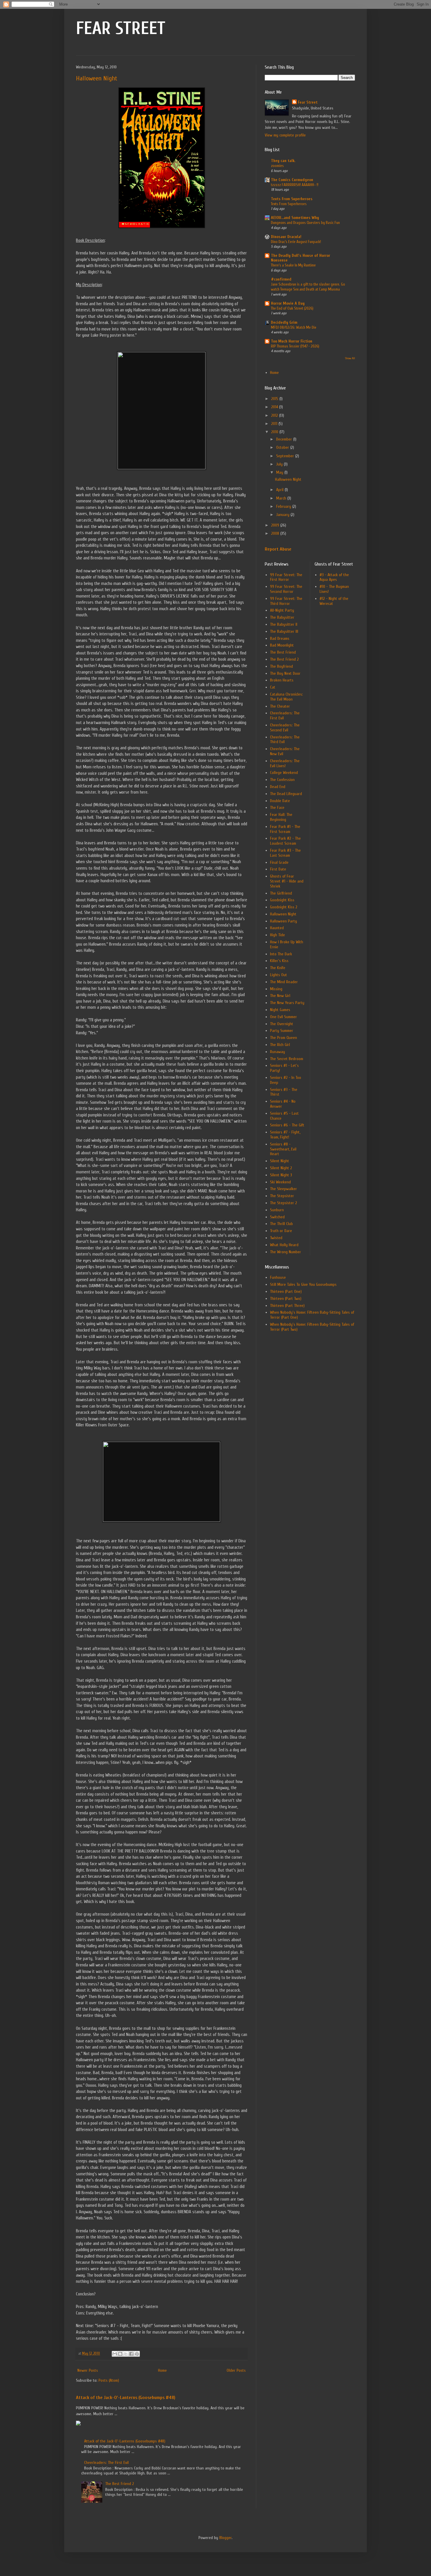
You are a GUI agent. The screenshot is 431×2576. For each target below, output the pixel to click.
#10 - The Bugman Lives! (334, 589)
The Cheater (280, 706)
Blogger (225, 2538)
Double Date (280, 801)
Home (162, 2370)
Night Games (280, 1010)
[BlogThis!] (120, 2354)
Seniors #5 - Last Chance (284, 1116)
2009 (276, 525)
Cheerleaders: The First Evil (106, 2463)
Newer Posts (88, 2370)
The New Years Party (287, 1003)
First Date (278, 869)
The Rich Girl (280, 1045)
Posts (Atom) (109, 2380)
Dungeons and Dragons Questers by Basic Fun (305, 223)
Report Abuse (278, 549)
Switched (277, 1217)
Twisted (276, 1238)
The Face (277, 808)
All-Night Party (282, 610)
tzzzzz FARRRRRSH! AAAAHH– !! (295, 185)
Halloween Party (284, 921)
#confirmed (281, 279)
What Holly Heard (284, 1245)
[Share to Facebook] (131, 2354)
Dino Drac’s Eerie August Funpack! (296, 242)
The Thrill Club (281, 1224)
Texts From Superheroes (292, 199)
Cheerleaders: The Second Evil (285, 728)
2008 (276, 533)
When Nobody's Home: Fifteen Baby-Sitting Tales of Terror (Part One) (312, 1315)
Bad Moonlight (282, 645)
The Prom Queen (284, 1038)
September (286, 456)
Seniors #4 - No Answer (283, 1104)
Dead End (278, 787)
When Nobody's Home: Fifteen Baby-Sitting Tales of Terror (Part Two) (312, 1327)
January (283, 515)
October (283, 447)
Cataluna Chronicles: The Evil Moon (286, 697)
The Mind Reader (284, 982)
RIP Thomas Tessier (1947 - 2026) (295, 346)
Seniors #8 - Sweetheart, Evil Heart (283, 1149)
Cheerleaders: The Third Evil (285, 740)
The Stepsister (282, 1196)
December (285, 439)
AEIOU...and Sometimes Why (295, 218)
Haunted (277, 928)
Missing (276, 989)
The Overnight (282, 1024)
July (280, 464)
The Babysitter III (284, 631)
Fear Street (308, 102)
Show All (350, 358)
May (280, 472)
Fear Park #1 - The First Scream (285, 829)
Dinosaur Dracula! (286, 237)
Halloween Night (97, 78)
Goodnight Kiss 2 (284, 907)
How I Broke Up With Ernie (287, 944)
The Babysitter (282, 617)
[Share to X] (126, 2354)
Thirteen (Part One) (286, 1292)
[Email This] (115, 2354)
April (280, 490)
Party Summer (282, 1031)
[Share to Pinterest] (137, 2354)
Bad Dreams (280, 638)
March (282, 498)
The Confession (282, 780)
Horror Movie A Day (288, 303)
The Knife (278, 968)
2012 (275, 415)
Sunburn (277, 1210)
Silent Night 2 (281, 1168)
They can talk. (283, 161)
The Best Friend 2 (120, 2484)
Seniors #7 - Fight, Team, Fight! (285, 1135)
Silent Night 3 (281, 1175)
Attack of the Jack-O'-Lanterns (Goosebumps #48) (126, 2397)
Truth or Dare (281, 1231)
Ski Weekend (280, 1182)
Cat (273, 687)
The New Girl (280, 996)
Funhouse (278, 1277)
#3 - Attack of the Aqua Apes (334, 577)
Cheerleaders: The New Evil (285, 751)
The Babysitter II (284, 624)
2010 (275, 432)
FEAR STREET (121, 28)
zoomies (277, 166)
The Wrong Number (286, 1252)
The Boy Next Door (285, 673)
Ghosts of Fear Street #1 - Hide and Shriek (287, 881)
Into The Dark (281, 954)
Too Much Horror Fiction (292, 341)
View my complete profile (285, 135)
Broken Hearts (282, 680)
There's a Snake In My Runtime (293, 265)
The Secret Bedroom (287, 1059)
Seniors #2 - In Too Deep (286, 1080)
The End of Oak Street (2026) (292, 308)
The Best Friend (283, 652)
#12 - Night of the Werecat (334, 601)
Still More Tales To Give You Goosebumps (303, 1284)
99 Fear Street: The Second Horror (286, 589)
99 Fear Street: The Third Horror (286, 601)
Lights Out (279, 975)
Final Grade (279, 862)
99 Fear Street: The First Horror (286, 577)
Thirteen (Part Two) (286, 1299)
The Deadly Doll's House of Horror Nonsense (301, 258)
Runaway (278, 1052)
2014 (275, 407)
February (284, 506)
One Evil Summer (284, 1017)
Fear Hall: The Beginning (281, 817)
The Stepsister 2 (284, 1203)
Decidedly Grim (284, 322)
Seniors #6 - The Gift (287, 1125)
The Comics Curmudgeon (292, 180)
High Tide (278, 935)
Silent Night (280, 1161)
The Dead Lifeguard (286, 794)
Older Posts (236, 2370)
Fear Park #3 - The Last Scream (285, 853)
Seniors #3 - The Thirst (284, 1092)
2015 (275, 399)
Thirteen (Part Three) (287, 1306)
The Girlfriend (281, 893)
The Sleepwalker (284, 1189)
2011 (275, 424)
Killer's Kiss (279, 961)
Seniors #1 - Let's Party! (284, 1068)
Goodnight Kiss (282, 900)
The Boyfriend (281, 666)
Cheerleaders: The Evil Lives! (285, 763)
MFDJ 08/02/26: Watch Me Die (294, 327)
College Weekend (284, 773)
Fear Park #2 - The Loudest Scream (285, 841)
